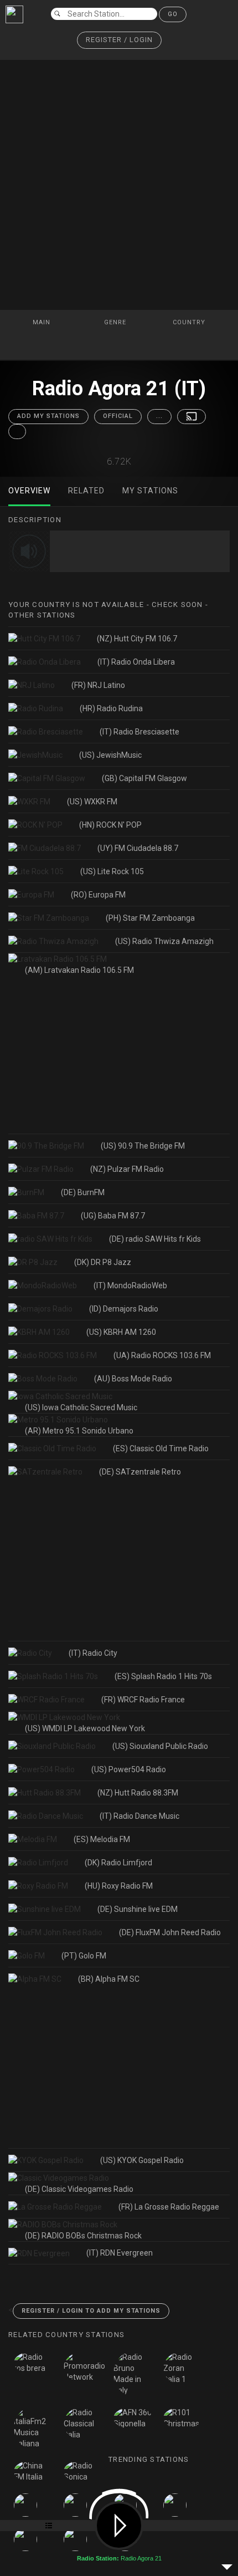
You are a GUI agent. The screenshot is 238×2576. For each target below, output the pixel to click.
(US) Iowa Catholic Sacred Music (81, 1407)
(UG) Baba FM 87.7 (113, 1216)
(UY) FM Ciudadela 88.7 (138, 848)
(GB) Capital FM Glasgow (144, 778)
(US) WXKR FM (92, 802)
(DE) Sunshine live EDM (138, 1909)
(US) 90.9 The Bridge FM (143, 1146)
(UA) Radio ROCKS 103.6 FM (162, 1355)
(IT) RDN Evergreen (120, 2253)
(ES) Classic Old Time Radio (161, 1448)
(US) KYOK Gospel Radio (142, 2160)
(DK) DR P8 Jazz (103, 1262)
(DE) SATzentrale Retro (140, 1472)
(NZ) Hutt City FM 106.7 (137, 639)
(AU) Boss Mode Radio (133, 1379)
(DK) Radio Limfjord (118, 1863)
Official (118, 416)
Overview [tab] (29, 491)
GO (173, 14)
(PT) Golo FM (84, 1956)
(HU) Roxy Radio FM (119, 1886)
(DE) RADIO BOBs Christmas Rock (83, 2236)
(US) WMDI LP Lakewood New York (85, 1728)
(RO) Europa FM (98, 895)
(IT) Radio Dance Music (139, 1816)
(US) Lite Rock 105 (112, 871)
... (159, 416)
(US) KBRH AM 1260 (121, 1332)
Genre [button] (116, 322)
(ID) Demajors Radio (124, 1309)
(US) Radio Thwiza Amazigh (164, 941)
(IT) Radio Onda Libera (136, 662)
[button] (119, 40)
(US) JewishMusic (110, 755)
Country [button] (190, 322)
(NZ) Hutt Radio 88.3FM (138, 1793)
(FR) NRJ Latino (98, 685)
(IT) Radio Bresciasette (139, 732)
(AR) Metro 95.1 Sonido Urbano (79, 1431)
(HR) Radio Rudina (111, 708)
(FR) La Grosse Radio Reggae (169, 2207)
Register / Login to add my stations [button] (91, 2311)
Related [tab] (86, 491)
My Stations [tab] (150, 491)
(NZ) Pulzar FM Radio (127, 1169)
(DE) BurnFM (83, 1192)
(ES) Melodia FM (102, 1839)
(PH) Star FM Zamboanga (150, 918)
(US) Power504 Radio (129, 1769)
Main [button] (43, 322)
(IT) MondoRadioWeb (130, 1286)
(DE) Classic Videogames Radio (79, 2189)
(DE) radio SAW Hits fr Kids (155, 1239)
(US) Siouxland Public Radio (160, 1746)
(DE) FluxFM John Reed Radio (170, 1932)
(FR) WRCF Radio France (143, 1700)
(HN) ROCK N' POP (110, 825)
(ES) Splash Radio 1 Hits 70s (163, 1676)
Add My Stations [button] (48, 416)
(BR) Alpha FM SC (109, 1979)
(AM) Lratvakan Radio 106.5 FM (79, 970)
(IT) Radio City (93, 1653)
